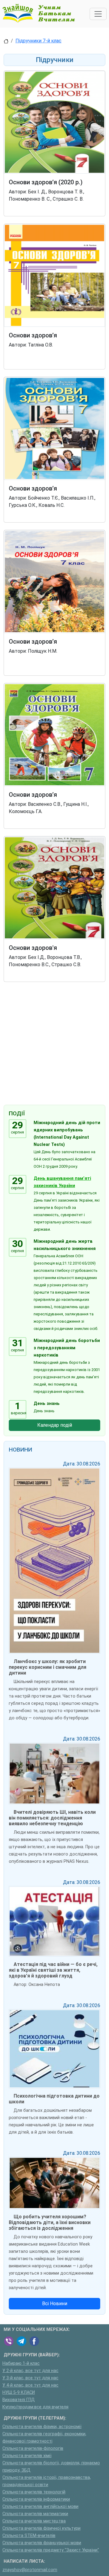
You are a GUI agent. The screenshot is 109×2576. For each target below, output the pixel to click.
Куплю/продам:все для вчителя (35, 2407)
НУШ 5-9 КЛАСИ (19, 2392)
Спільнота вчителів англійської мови (40, 2507)
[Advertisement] (54, 1045)
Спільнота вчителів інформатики (36, 2499)
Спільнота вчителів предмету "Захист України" (51, 2550)
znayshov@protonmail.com (30, 2570)
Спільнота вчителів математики (35, 2514)
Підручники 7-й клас (38, 41)
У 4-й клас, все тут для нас (30, 2385)
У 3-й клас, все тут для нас (30, 2378)
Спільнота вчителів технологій (34, 2492)
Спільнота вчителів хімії (27, 2456)
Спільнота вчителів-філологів (33, 2448)
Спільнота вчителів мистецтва (34, 2521)
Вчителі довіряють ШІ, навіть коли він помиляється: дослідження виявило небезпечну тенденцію (52, 1818)
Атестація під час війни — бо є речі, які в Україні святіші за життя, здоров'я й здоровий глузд (53, 1970)
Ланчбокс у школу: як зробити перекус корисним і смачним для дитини (48, 1667)
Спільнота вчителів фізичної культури (41, 2528)
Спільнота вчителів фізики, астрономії (42, 2427)
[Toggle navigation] (98, 14)
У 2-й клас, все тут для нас (30, 2371)
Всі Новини (55, 2304)
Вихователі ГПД (19, 2400)
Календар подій (55, 1425)
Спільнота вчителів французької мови (42, 2543)
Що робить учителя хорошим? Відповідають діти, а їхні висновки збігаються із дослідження (50, 2222)
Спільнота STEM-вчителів (29, 2536)
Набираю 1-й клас (21, 2363)
